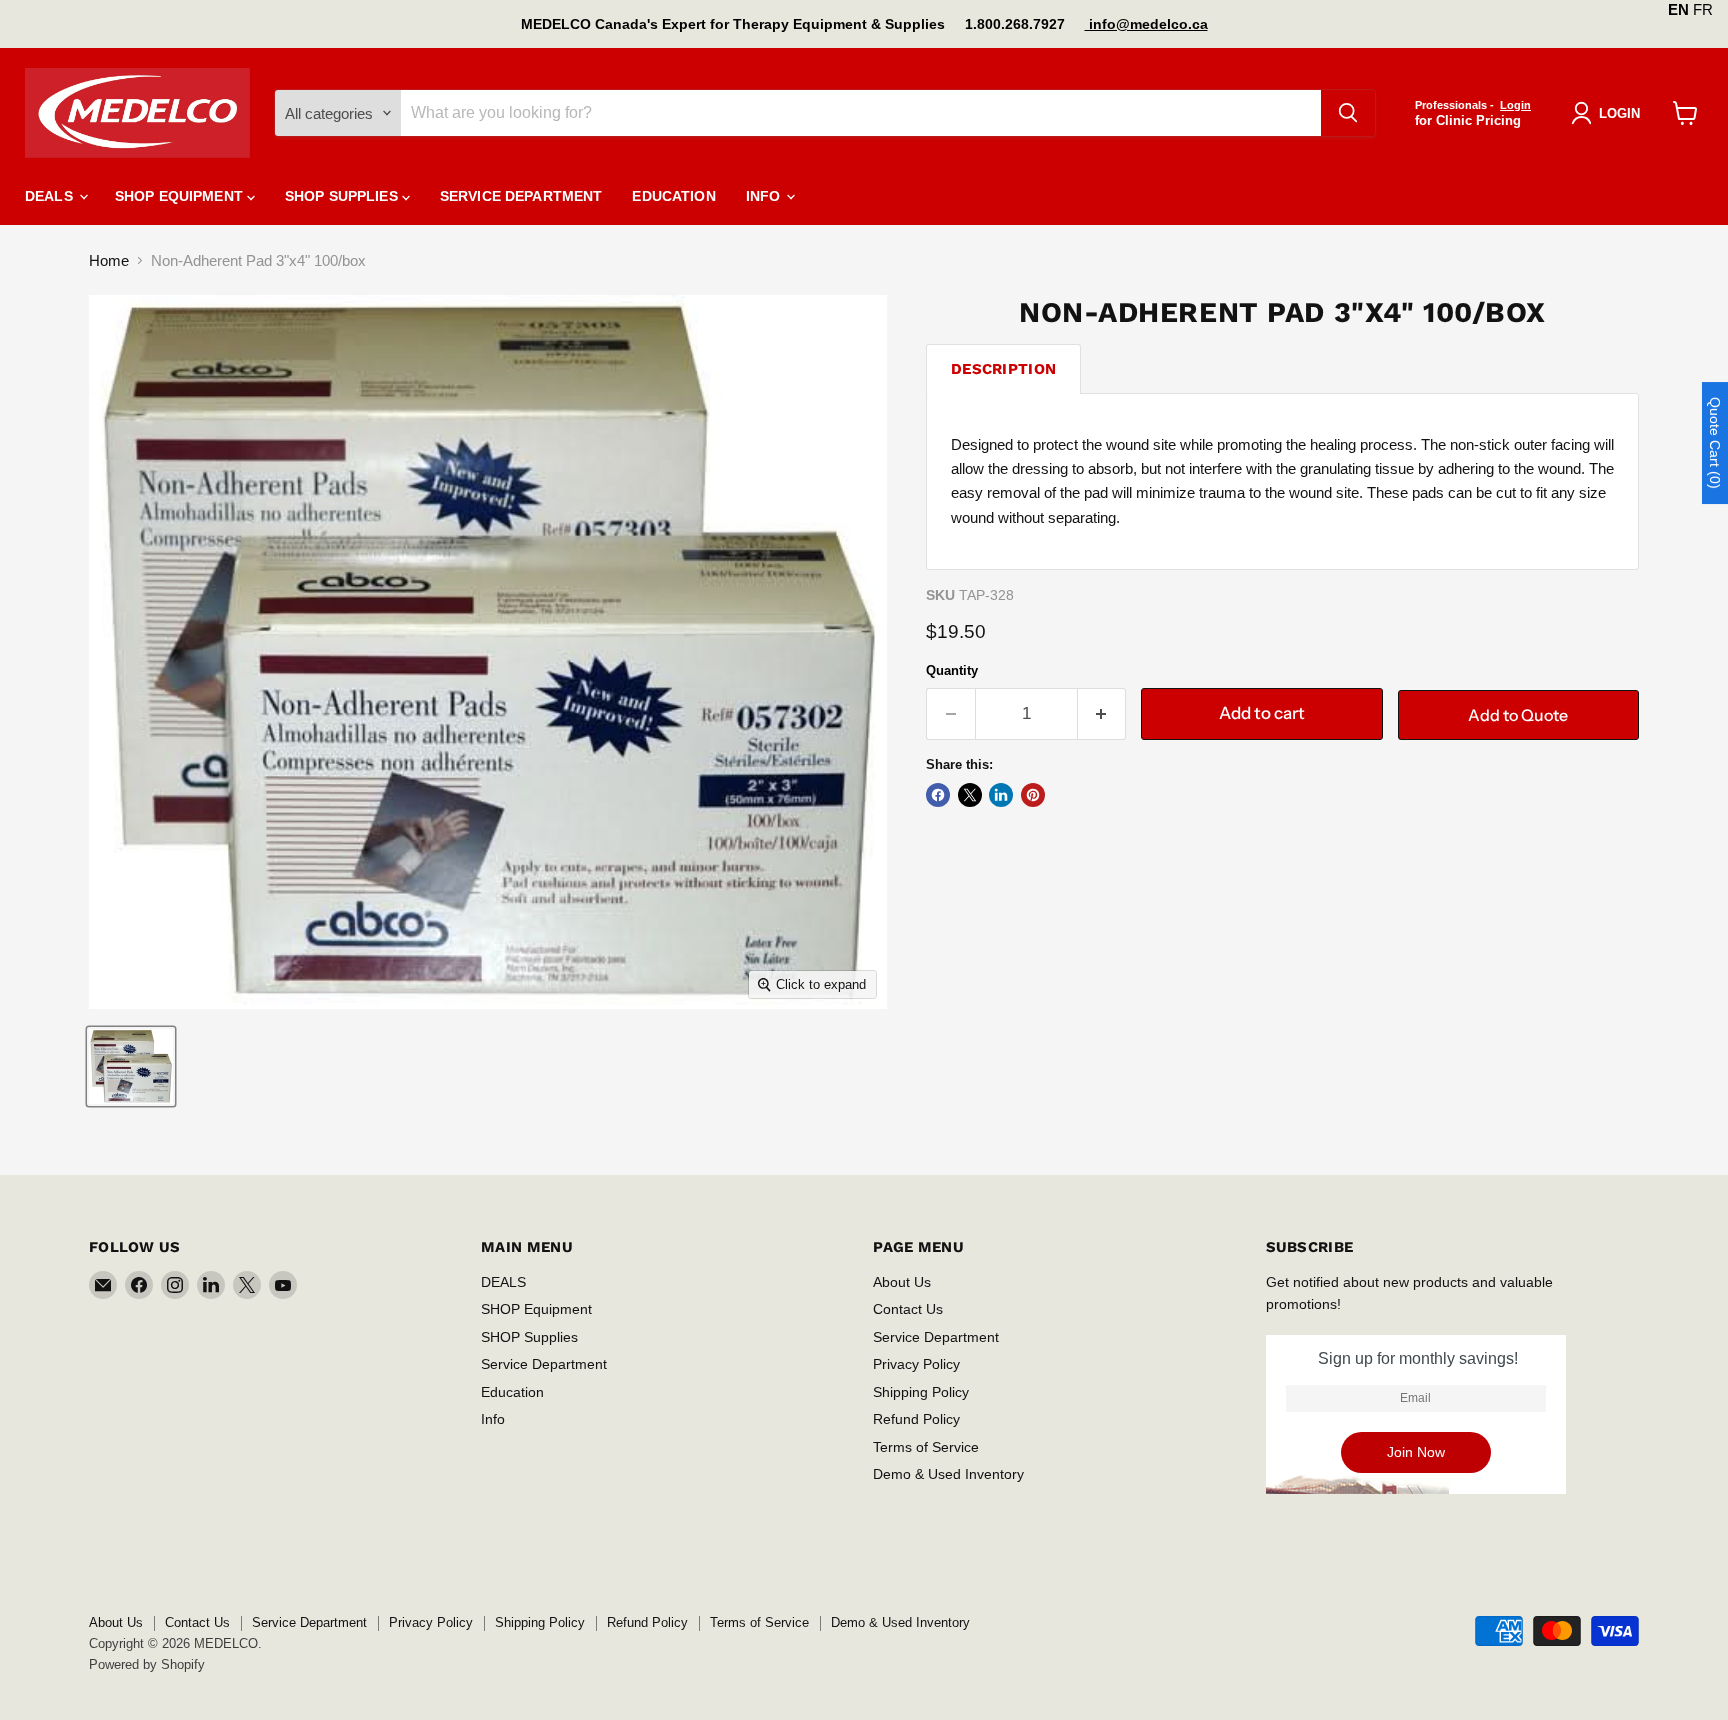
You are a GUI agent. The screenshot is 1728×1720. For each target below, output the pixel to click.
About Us (902, 1282)
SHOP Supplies (343, 196)
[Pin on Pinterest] (1033, 795)
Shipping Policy (921, 1392)
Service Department (521, 196)
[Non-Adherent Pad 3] (131, 1066)
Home (109, 260)
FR (1703, 9)
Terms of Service (926, 1447)
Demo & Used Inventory (948, 1474)
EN (1678, 9)
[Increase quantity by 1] (1102, 713)
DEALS (51, 196)
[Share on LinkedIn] (1001, 795)
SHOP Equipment (181, 196)
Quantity (952, 670)
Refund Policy (916, 1419)
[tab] (1003, 368)
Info (765, 196)
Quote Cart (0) (1715, 443)
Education (673, 196)
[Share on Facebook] (938, 795)
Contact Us (908, 1309)
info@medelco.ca (1146, 24)
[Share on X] (970, 795)
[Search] (1348, 113)
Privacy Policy (916, 1364)
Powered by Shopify (147, 1664)
